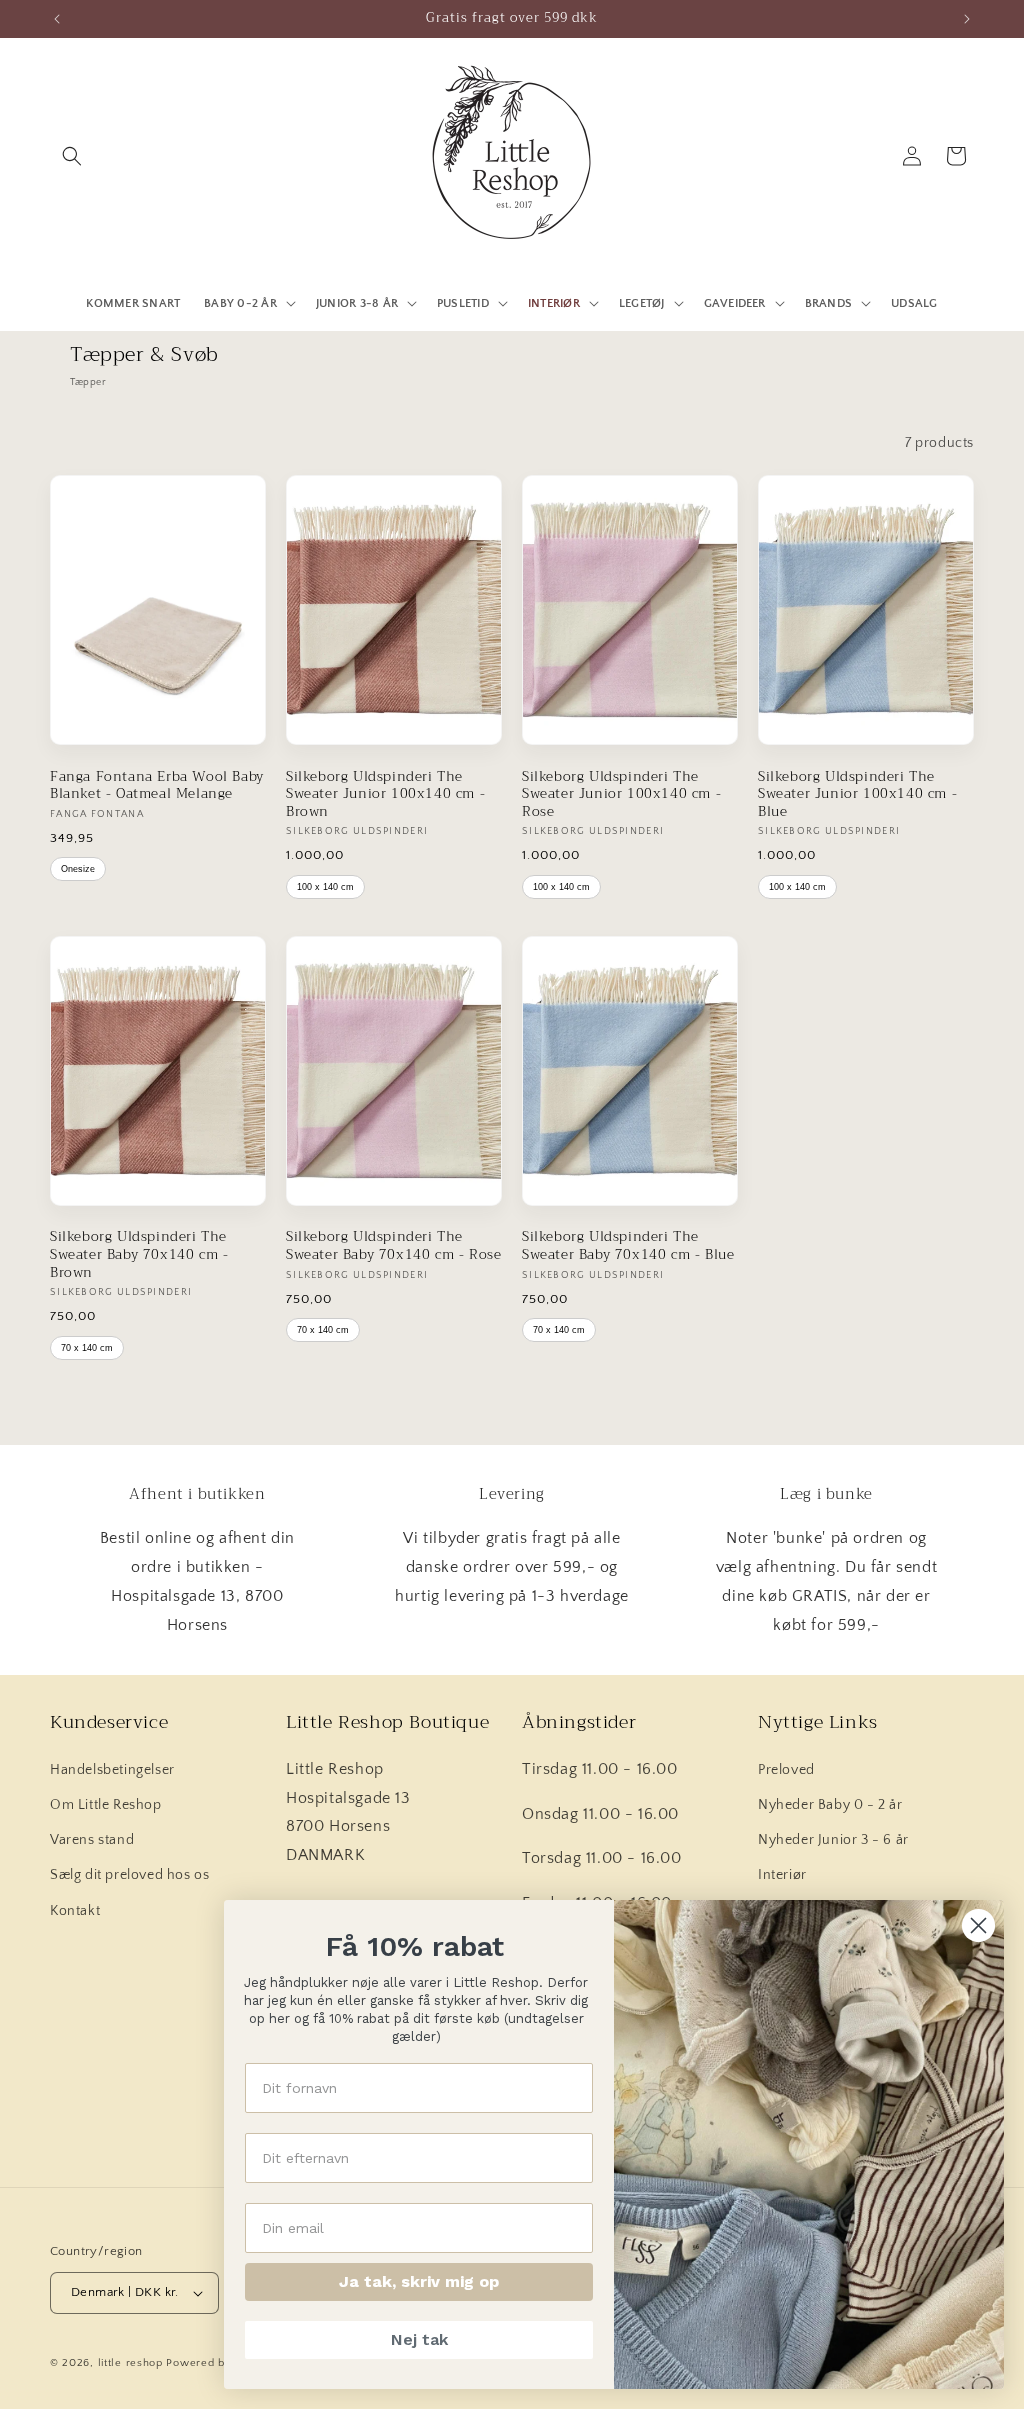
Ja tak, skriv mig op (419, 2281)
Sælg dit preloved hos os (129, 1875)
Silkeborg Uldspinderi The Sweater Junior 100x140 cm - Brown (385, 794)
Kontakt (75, 1911)
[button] (72, 156)
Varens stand (92, 1840)
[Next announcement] (967, 19)
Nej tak (419, 2339)
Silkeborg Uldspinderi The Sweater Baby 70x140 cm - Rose (393, 1245)
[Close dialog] (978, 1925)
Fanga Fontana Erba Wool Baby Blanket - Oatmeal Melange (157, 785)
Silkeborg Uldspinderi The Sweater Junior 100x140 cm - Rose (621, 794)
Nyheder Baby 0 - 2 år (830, 1805)
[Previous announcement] (57, 19)
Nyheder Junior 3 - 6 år (833, 1840)
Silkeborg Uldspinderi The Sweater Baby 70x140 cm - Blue (628, 1245)
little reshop (130, 2363)
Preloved (786, 1770)
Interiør (782, 1875)
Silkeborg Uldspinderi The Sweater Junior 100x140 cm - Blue (857, 794)
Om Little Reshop (106, 1805)
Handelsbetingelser (112, 1770)
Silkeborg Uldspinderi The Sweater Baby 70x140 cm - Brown (139, 1254)
